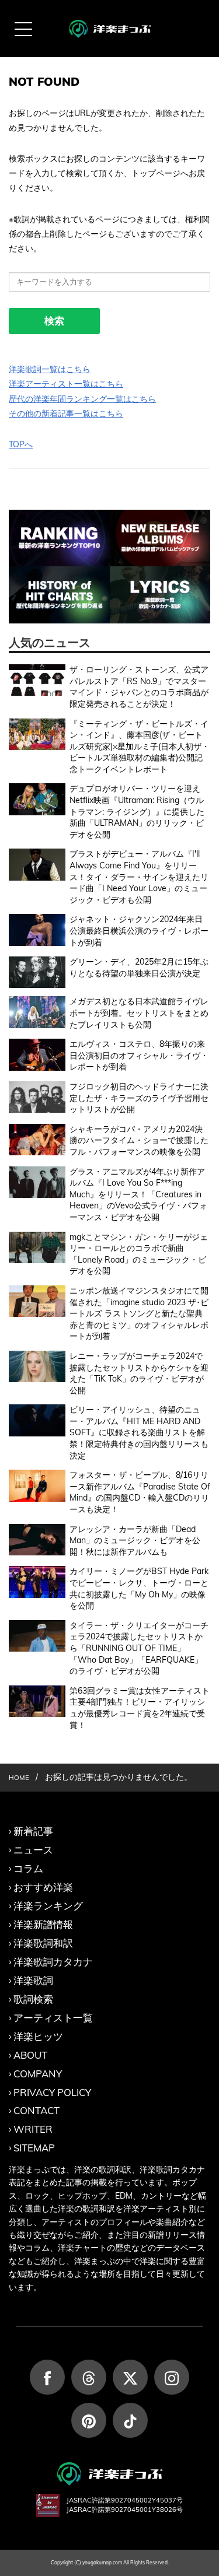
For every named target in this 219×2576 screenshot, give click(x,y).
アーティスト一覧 (53, 2018)
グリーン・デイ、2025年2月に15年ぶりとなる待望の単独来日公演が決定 (139, 968)
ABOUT (30, 2055)
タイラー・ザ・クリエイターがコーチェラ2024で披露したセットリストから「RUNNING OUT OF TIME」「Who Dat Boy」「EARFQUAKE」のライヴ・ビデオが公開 (139, 1648)
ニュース (33, 1850)
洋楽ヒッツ (38, 2036)
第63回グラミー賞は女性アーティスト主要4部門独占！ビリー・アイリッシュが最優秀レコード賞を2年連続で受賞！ (140, 1708)
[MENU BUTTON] (23, 29)
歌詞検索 (33, 1999)
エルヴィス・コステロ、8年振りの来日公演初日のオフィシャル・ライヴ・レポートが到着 (139, 1055)
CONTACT (36, 2110)
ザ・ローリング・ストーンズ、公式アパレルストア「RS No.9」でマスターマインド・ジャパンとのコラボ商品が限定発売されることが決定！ (139, 687)
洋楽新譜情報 (43, 1924)
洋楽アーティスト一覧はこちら (66, 384)
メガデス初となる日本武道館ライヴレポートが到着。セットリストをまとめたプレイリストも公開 (139, 1013)
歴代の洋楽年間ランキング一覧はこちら (82, 399)
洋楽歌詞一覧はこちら (50, 369)
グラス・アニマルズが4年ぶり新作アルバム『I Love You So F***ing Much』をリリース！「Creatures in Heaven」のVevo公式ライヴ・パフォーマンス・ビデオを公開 (138, 1194)
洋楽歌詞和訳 (43, 1943)
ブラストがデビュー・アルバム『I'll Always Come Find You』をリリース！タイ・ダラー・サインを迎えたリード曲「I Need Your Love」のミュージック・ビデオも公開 (139, 877)
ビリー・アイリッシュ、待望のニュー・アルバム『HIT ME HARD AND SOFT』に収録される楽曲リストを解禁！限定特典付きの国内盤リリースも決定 (139, 1432)
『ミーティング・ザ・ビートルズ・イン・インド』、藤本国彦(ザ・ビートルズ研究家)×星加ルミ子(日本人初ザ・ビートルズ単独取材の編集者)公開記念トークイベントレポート (140, 746)
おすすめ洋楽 (43, 1887)
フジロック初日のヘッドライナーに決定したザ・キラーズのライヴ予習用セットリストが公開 (139, 1098)
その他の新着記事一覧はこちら (66, 413)
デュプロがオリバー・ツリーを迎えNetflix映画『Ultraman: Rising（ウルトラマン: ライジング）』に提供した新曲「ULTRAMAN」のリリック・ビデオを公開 (137, 811)
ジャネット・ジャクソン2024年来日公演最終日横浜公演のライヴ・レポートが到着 (139, 930)
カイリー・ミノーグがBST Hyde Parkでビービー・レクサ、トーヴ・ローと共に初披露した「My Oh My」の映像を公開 (139, 1588)
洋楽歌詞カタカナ (53, 1962)
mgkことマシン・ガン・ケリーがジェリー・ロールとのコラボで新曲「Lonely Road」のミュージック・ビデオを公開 (139, 1254)
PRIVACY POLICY (52, 2092)
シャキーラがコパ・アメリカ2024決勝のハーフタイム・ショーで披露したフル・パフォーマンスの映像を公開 (139, 1140)
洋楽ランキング (48, 1906)
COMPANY (38, 2074)
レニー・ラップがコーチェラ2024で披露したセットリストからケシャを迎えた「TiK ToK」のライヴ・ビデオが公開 (139, 1373)
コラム (28, 1868)
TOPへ (21, 444)
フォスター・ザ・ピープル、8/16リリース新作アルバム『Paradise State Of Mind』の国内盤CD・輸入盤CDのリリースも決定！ (140, 1492)
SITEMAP (34, 2148)
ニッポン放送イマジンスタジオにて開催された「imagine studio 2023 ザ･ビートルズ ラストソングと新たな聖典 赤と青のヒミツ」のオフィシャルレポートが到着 (139, 1313)
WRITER (33, 2129)
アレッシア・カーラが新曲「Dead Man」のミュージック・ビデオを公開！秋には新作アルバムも (135, 1541)
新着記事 (33, 1831)
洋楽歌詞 (33, 1980)
